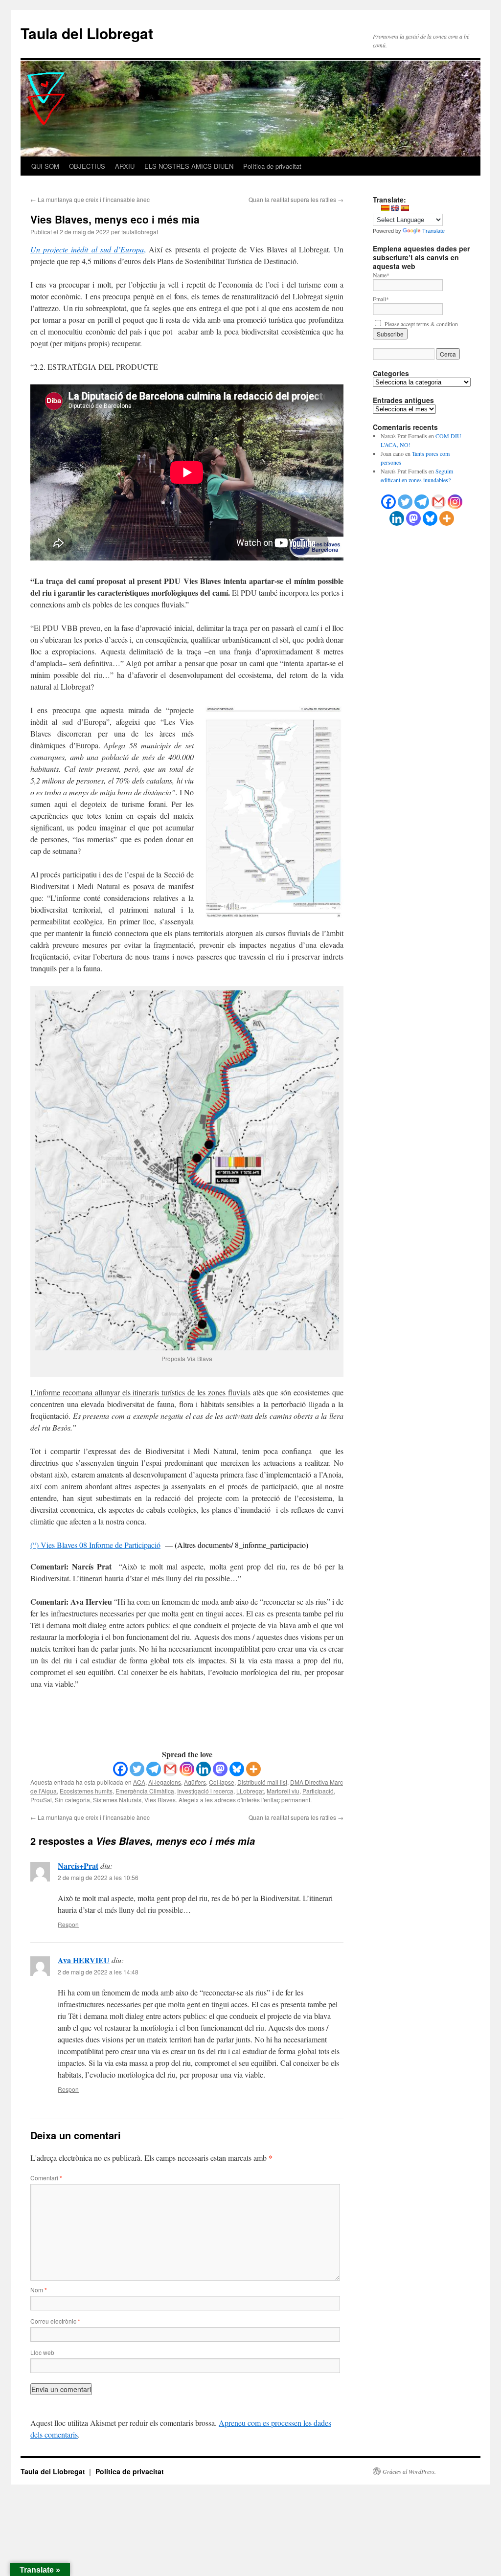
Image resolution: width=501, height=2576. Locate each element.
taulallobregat (140, 232)
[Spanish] (405, 208)
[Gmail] (170, 1769)
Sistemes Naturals (117, 1800)
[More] (253, 1769)
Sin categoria (72, 1800)
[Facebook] (120, 1769)
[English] (395, 208)
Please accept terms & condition (420, 324)
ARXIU (125, 166)
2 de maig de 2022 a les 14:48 (98, 1972)
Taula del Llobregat (87, 33)
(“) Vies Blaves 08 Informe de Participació (95, 1545)
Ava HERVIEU (84, 1960)
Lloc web (42, 2352)
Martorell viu (283, 1791)
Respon (68, 1924)
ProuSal (41, 1800)
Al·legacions (165, 1782)
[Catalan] (385, 208)
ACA (139, 1782)
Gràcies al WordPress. (409, 2471)
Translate (433, 231)
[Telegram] (154, 1769)
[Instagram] (187, 1769)
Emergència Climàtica (145, 1791)
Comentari (46, 2178)
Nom (39, 2290)
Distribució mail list (262, 1782)
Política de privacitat (272, 166)
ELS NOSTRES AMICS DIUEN (189, 166)
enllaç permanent (287, 1800)
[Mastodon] (220, 1769)
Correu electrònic (55, 2321)
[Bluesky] (237, 1769)
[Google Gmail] (438, 502)
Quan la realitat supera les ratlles (296, 199)
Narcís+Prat (78, 1866)
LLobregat (250, 1791)
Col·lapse (222, 1782)
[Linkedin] (204, 1769)
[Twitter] (137, 1769)
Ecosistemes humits (86, 1791)
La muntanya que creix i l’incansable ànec (90, 199)
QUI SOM (45, 166)
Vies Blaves (160, 1800)
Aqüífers (195, 1782)
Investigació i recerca (205, 1791)
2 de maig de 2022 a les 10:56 (98, 1877)
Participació (318, 1791)
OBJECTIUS (87, 166)
